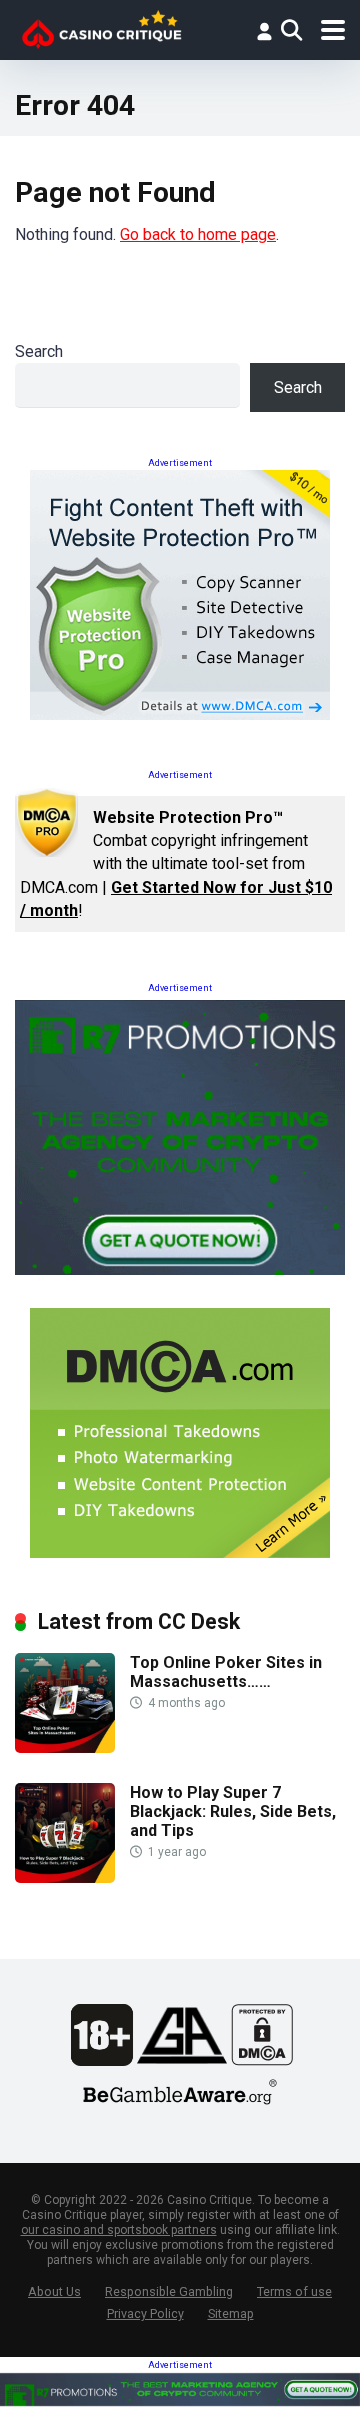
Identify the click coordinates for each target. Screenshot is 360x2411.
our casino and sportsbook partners (119, 2230)
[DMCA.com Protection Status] (262, 2060)
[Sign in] (264, 31)
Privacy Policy (145, 2313)
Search (39, 351)
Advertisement (180, 463)
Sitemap (231, 2313)
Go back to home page (198, 234)
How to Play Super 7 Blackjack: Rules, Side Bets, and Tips (233, 1811)
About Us (54, 2291)
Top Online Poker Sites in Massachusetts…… (226, 1672)
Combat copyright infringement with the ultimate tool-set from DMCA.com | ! (176, 864)
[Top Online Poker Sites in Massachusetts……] (65, 1747)
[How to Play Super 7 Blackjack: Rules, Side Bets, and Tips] (65, 1877)
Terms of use (294, 2291)
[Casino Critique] (101, 27)
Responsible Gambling (169, 2291)
